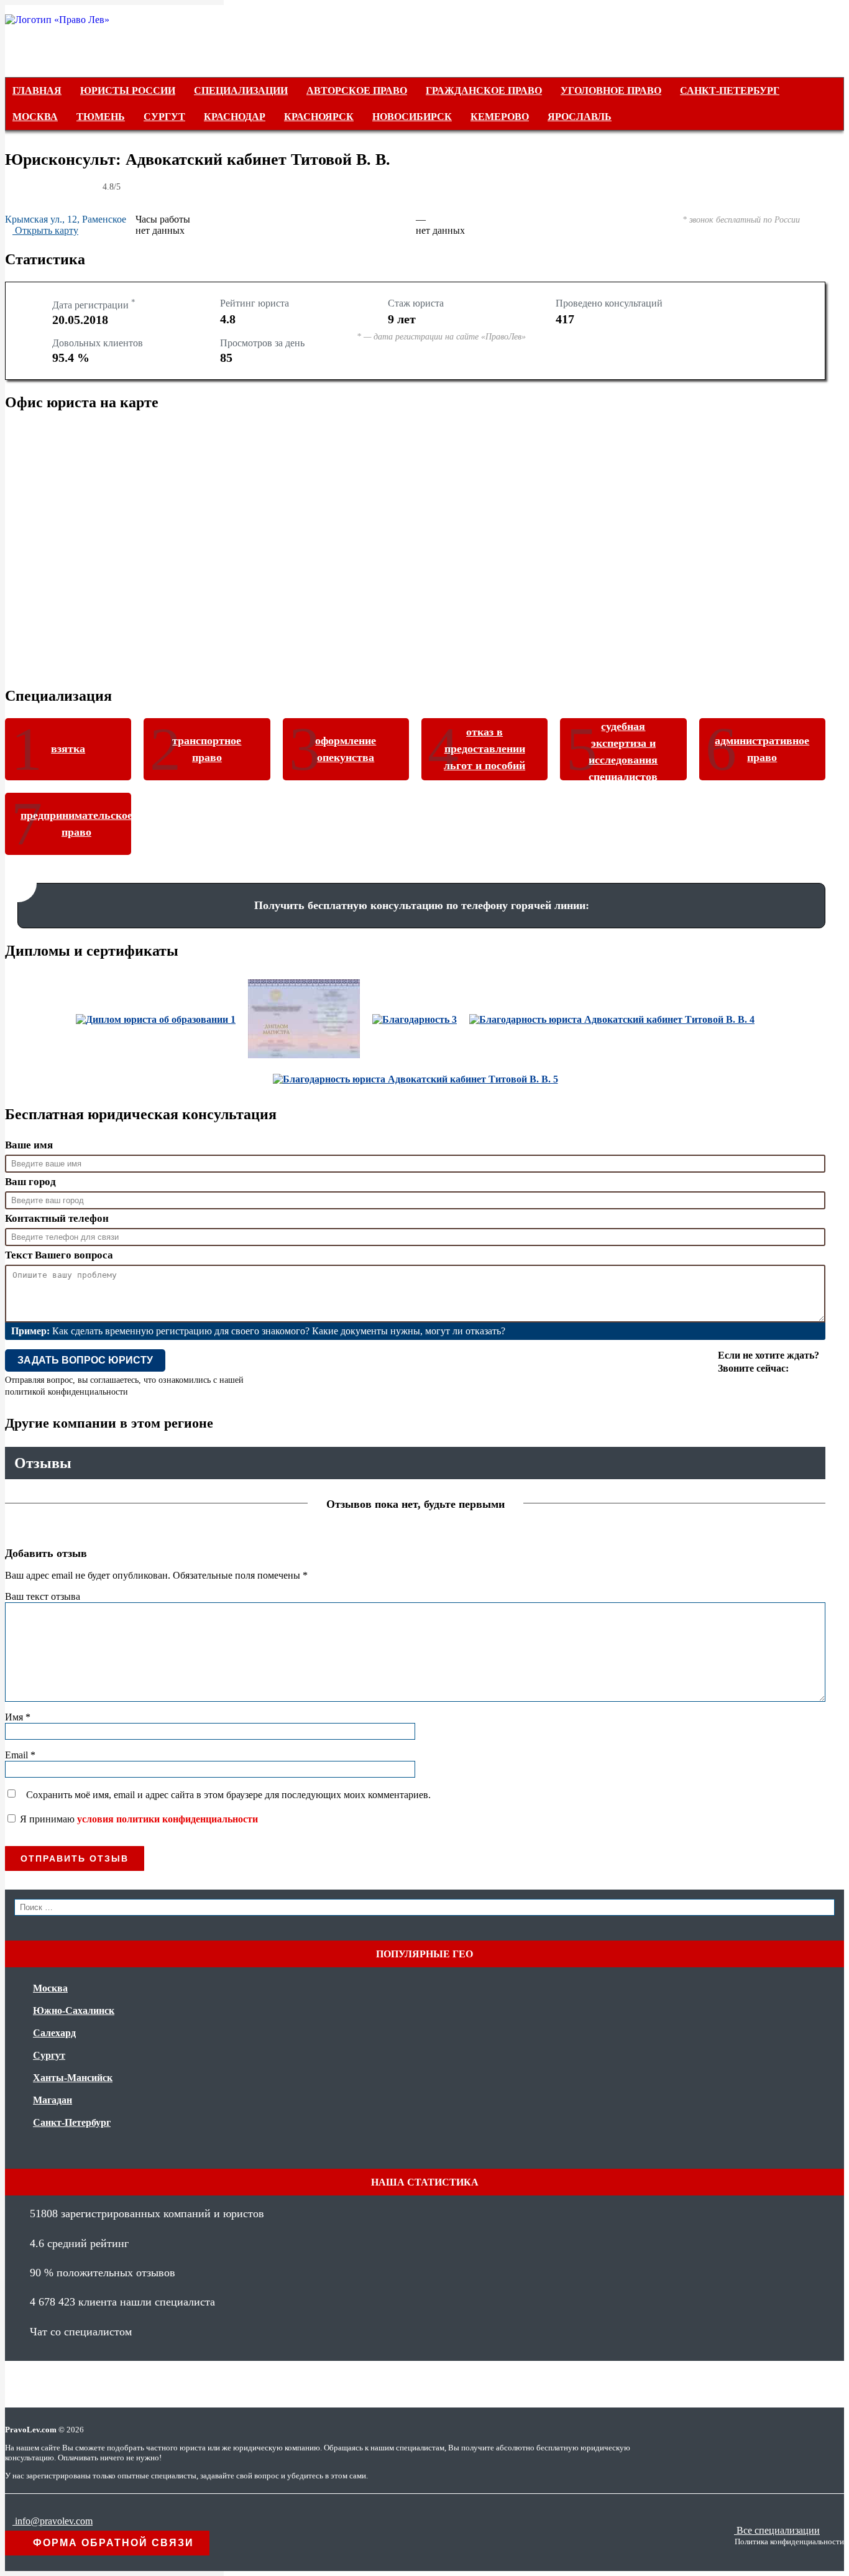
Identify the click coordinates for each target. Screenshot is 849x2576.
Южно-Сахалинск (74, 2010)
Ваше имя (29, 1145)
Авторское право (357, 90)
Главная (37, 90)
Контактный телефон (57, 1218)
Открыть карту (45, 230)
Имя (18, 1717)
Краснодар (235, 117)
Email (20, 1755)
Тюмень (101, 117)
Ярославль (580, 117)
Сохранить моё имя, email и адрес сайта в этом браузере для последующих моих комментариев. (228, 1795)
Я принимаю (138, 1819)
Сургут (164, 117)
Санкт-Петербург (730, 90)
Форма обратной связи (112, 2543)
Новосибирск (412, 117)
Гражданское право (484, 90)
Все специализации (777, 2530)
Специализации (241, 90)
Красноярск (319, 117)
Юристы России (128, 90)
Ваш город (30, 1182)
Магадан (53, 2100)
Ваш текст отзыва (43, 1596)
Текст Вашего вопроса (59, 1255)
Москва (35, 117)
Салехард (54, 2033)
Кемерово (500, 117)
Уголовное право (611, 90)
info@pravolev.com (53, 2521)
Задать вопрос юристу (85, 1360)
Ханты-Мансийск (73, 2078)
